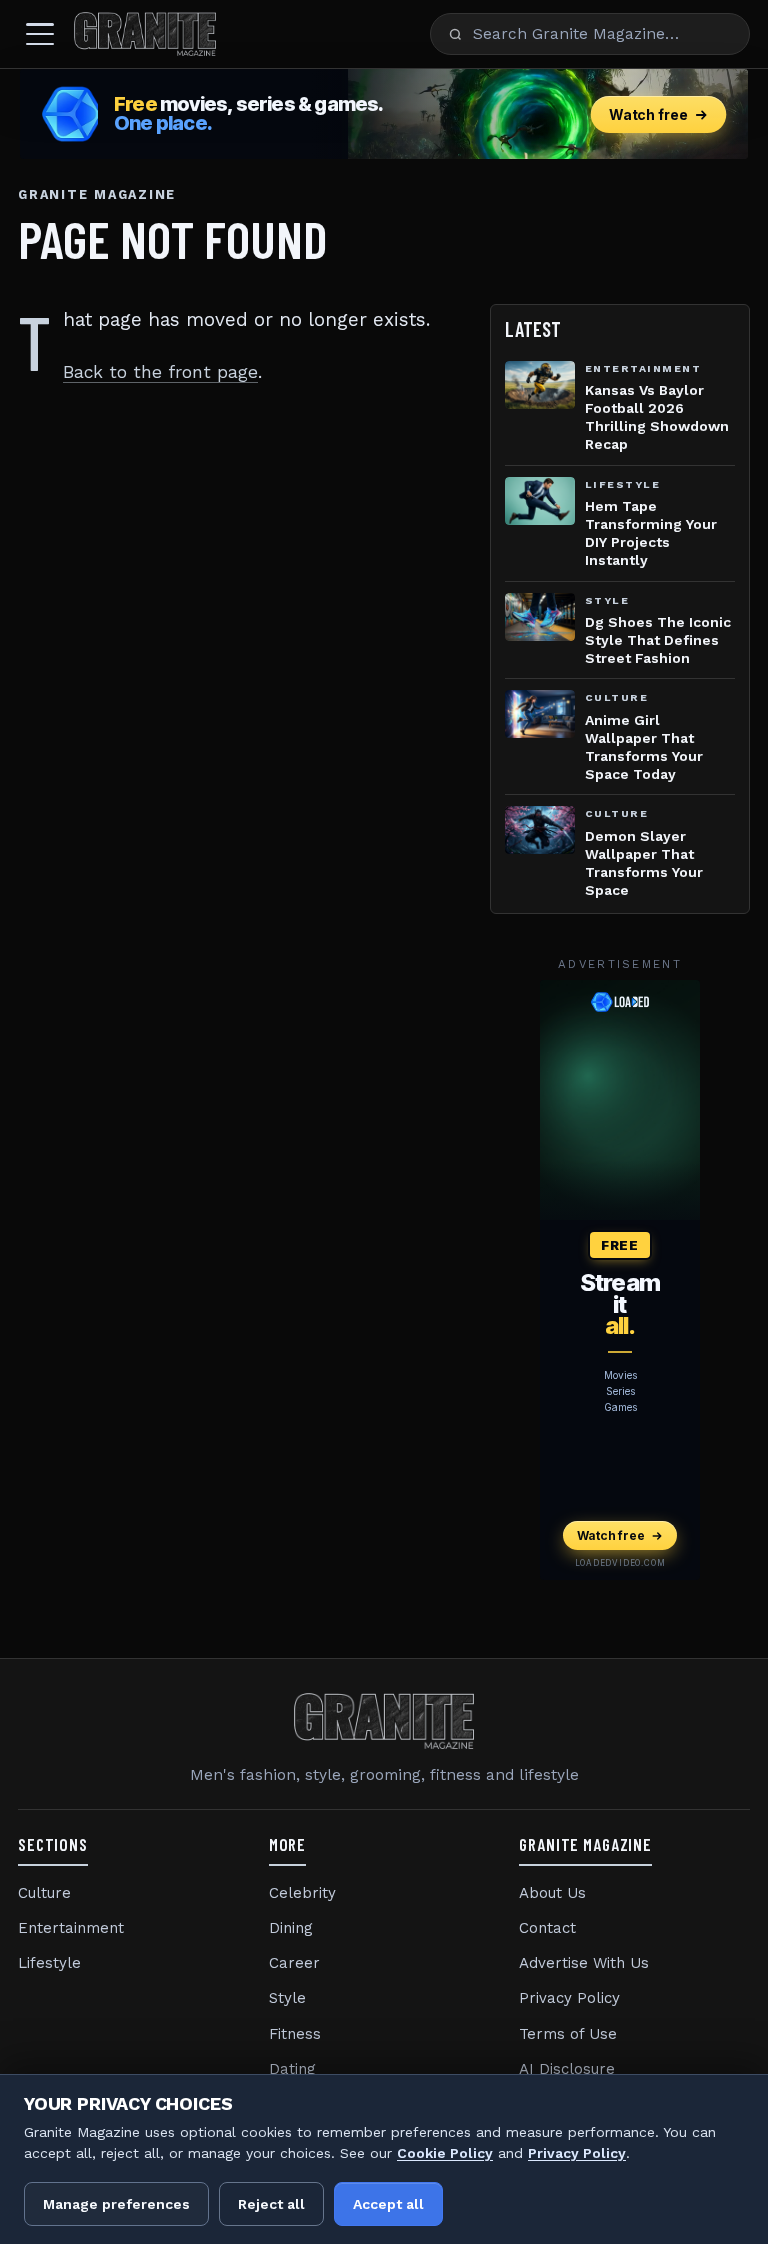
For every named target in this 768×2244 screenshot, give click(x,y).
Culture (44, 1893)
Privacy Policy (569, 1998)
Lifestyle (49, 1963)
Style (287, 1998)
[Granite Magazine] (145, 34)
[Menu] (40, 34)
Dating (292, 2069)
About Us (552, 1893)
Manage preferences (116, 2204)
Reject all (271, 2204)
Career (294, 1963)
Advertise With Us (584, 1963)
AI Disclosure (567, 2069)
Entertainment (71, 1928)
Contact (547, 1928)
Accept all (388, 2204)
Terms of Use (568, 2034)
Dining (291, 1928)
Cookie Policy (445, 2153)
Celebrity (302, 1893)
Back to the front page (160, 372)
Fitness (295, 2034)
